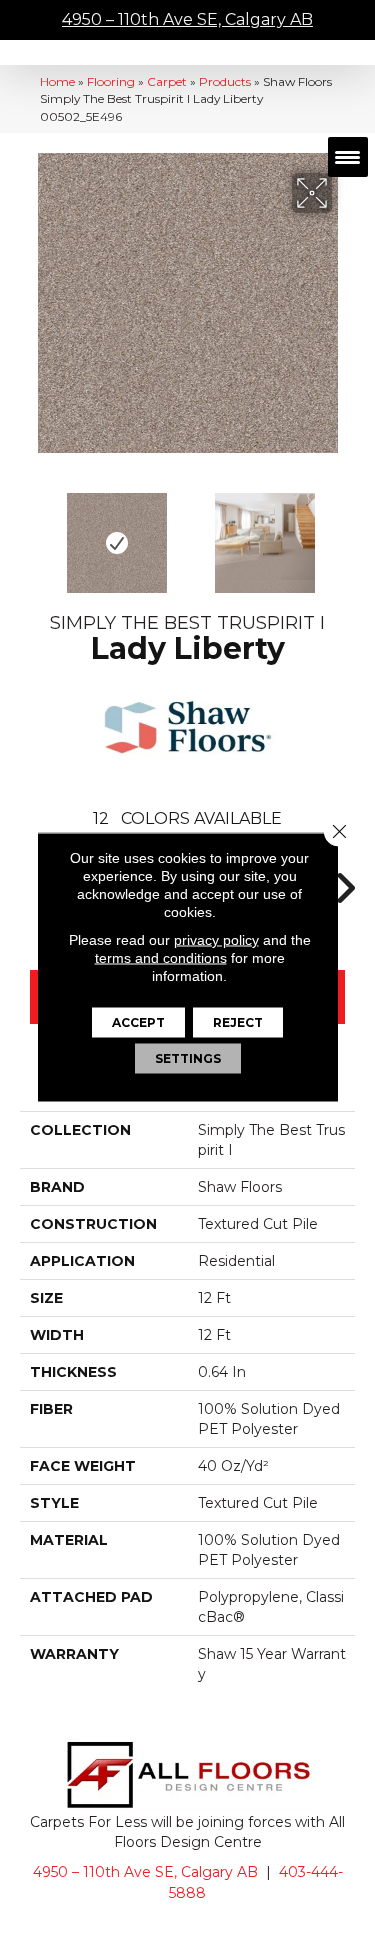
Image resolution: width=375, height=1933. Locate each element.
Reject (238, 1021)
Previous (30, 533)
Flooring (111, 81)
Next (345, 533)
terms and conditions (161, 957)
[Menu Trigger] (348, 157)
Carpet (167, 81)
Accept (138, 1021)
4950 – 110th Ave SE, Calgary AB (187, 19)
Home (57, 81)
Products (225, 81)
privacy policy (216, 939)
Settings (188, 1057)
